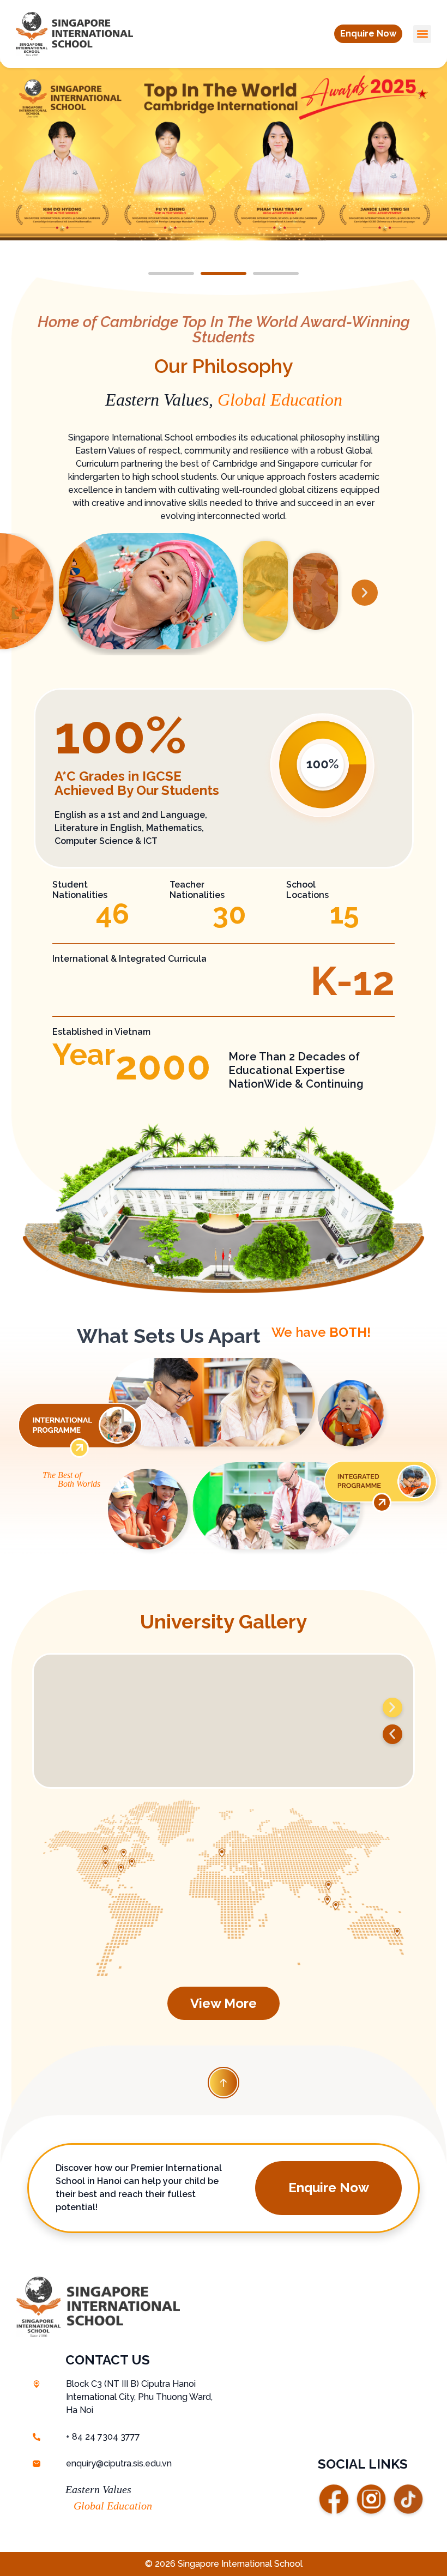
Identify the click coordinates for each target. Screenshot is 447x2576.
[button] (368, 34)
